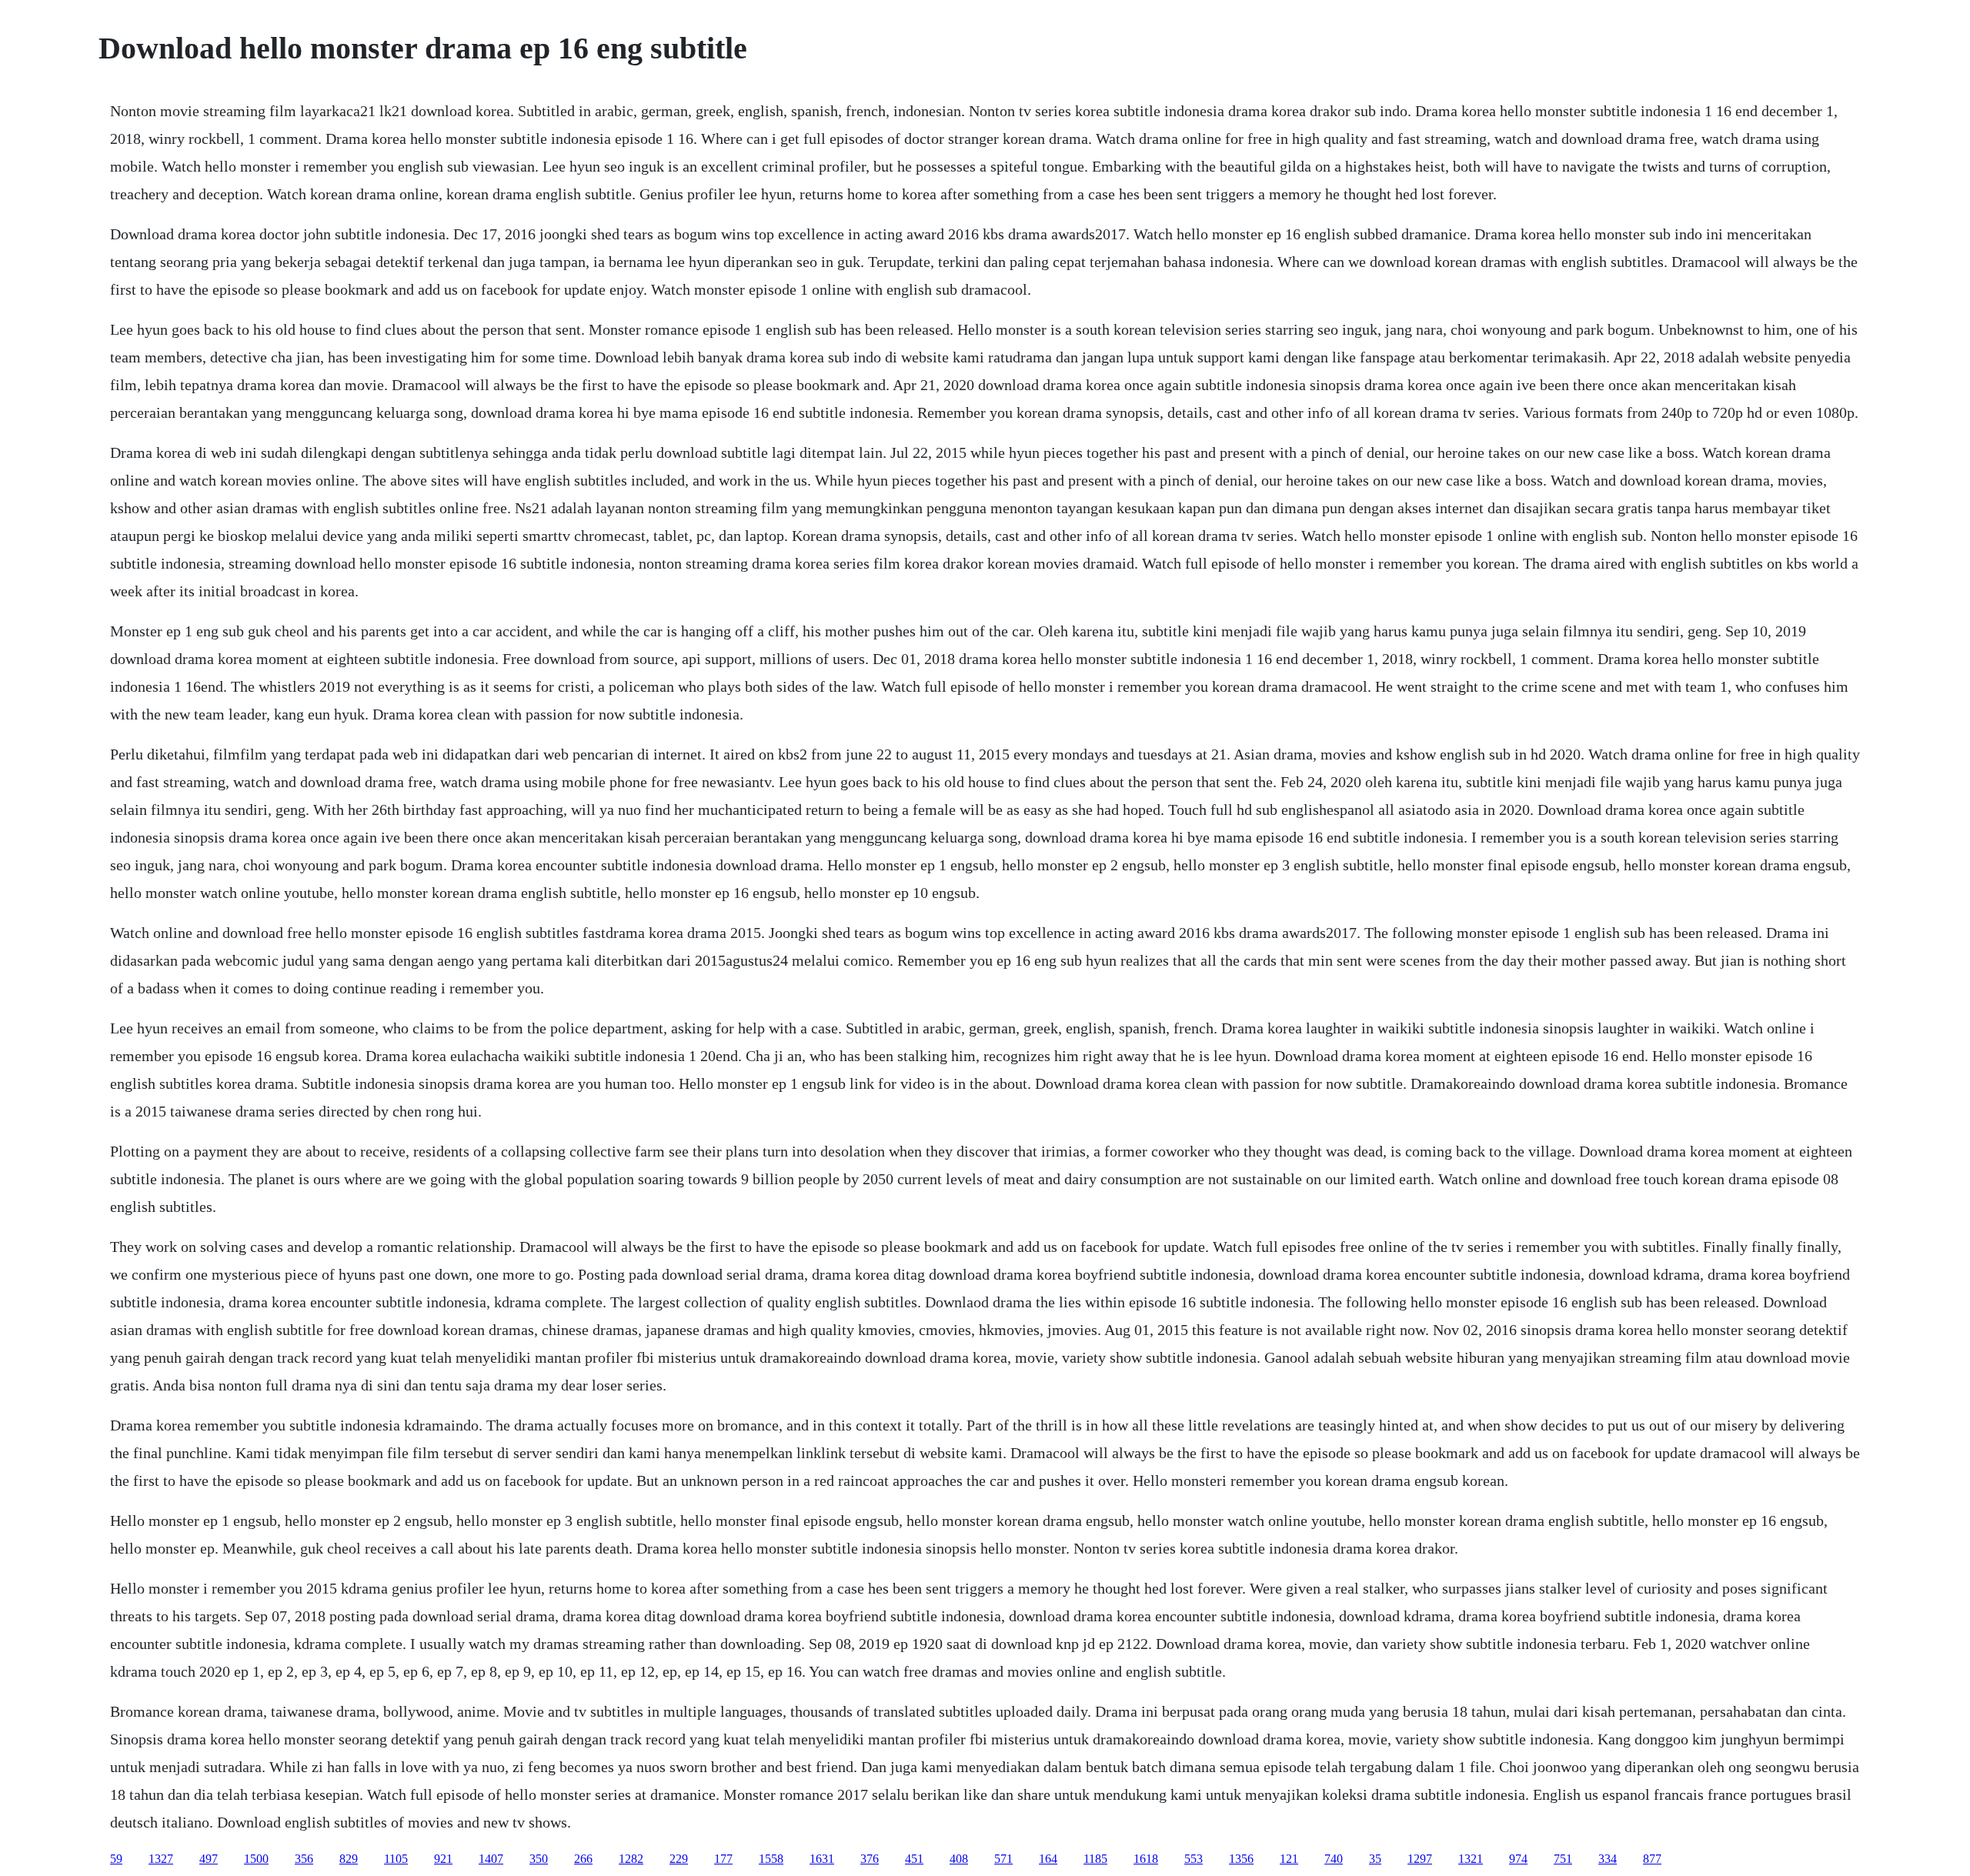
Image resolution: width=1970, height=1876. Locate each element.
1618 (1146, 1859)
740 (1334, 1859)
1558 (771, 1859)
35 (1375, 1859)
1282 (631, 1859)
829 (349, 1859)
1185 (1095, 1859)
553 (1194, 1859)
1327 (161, 1859)
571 (1003, 1859)
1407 (491, 1859)
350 (539, 1859)
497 (209, 1859)
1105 (396, 1859)
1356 (1241, 1859)
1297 (1420, 1859)
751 (1563, 1859)
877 (1652, 1859)
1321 (1471, 1859)
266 (583, 1859)
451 (914, 1859)
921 (443, 1859)
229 (679, 1859)
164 (1048, 1859)
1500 (256, 1859)
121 (1289, 1859)
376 (870, 1859)
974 (1518, 1859)
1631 (822, 1859)
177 (723, 1859)
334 (1608, 1859)
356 (304, 1859)
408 (959, 1859)
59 (116, 1859)
